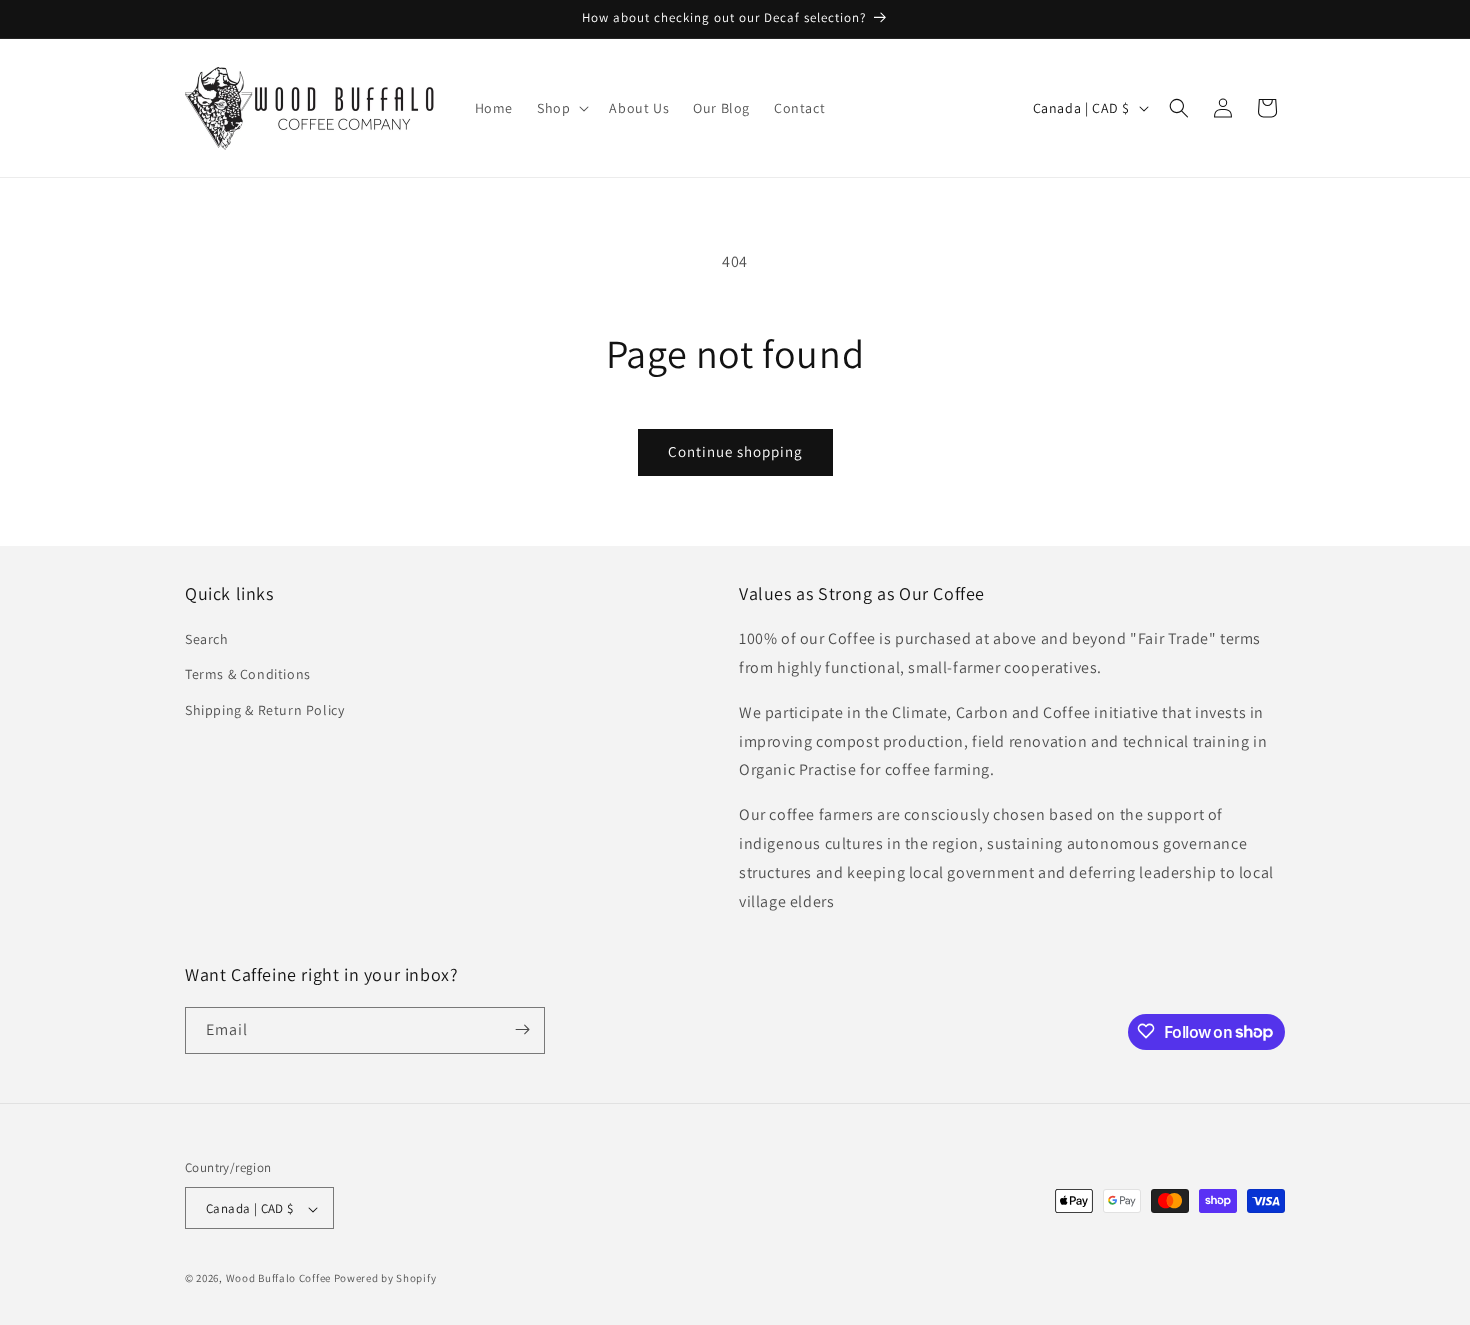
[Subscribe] (522, 1029)
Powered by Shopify (385, 1279)
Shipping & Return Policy (264, 710)
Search (207, 640)
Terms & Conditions (248, 675)
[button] (561, 108)
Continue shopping (735, 451)
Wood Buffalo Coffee (280, 1279)
